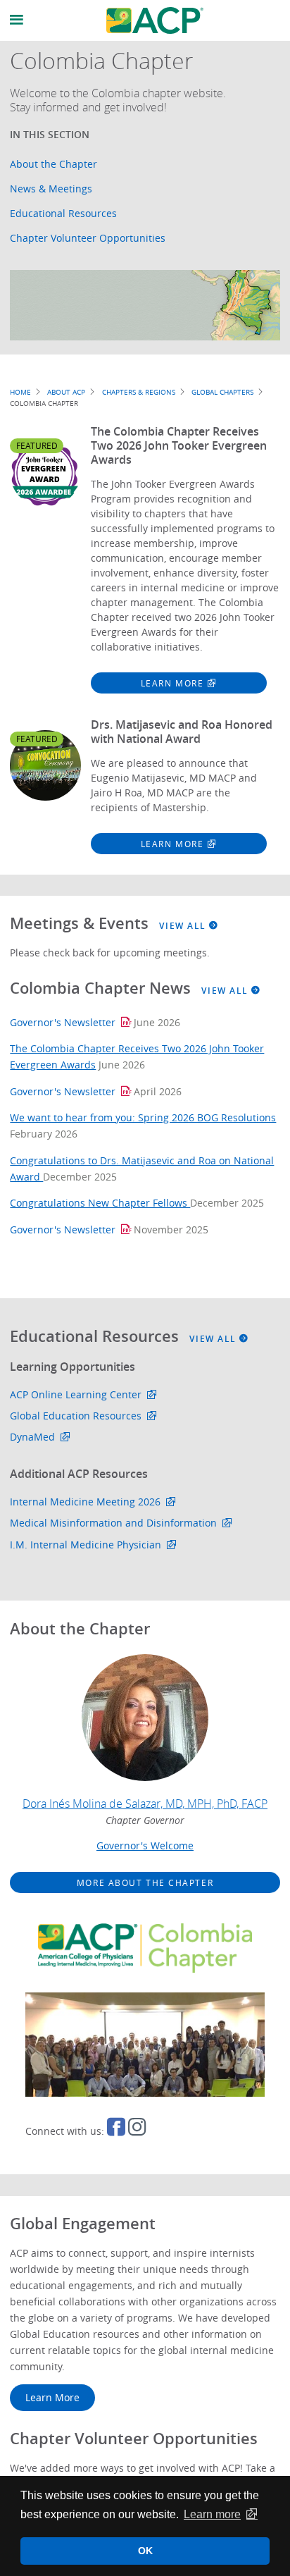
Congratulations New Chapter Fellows (100, 1203)
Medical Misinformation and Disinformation (113, 1523)
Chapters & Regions (139, 392)
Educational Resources (63, 213)
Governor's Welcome (145, 1845)
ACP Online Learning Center (76, 1394)
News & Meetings (51, 189)
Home (20, 392)
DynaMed (32, 1437)
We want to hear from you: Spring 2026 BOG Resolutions (143, 1117)
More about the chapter (145, 1882)
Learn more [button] (212, 2514)
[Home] (155, 20)
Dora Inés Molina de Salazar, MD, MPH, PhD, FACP (145, 1804)
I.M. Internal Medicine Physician (86, 1545)
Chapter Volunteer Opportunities (88, 238)
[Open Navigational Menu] (17, 20)
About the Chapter (53, 164)
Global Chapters (222, 392)
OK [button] (145, 2551)
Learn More (172, 683)
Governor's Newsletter (63, 1022)
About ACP (66, 392)
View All (184, 926)
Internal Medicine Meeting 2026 (85, 1502)
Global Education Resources (76, 1416)
